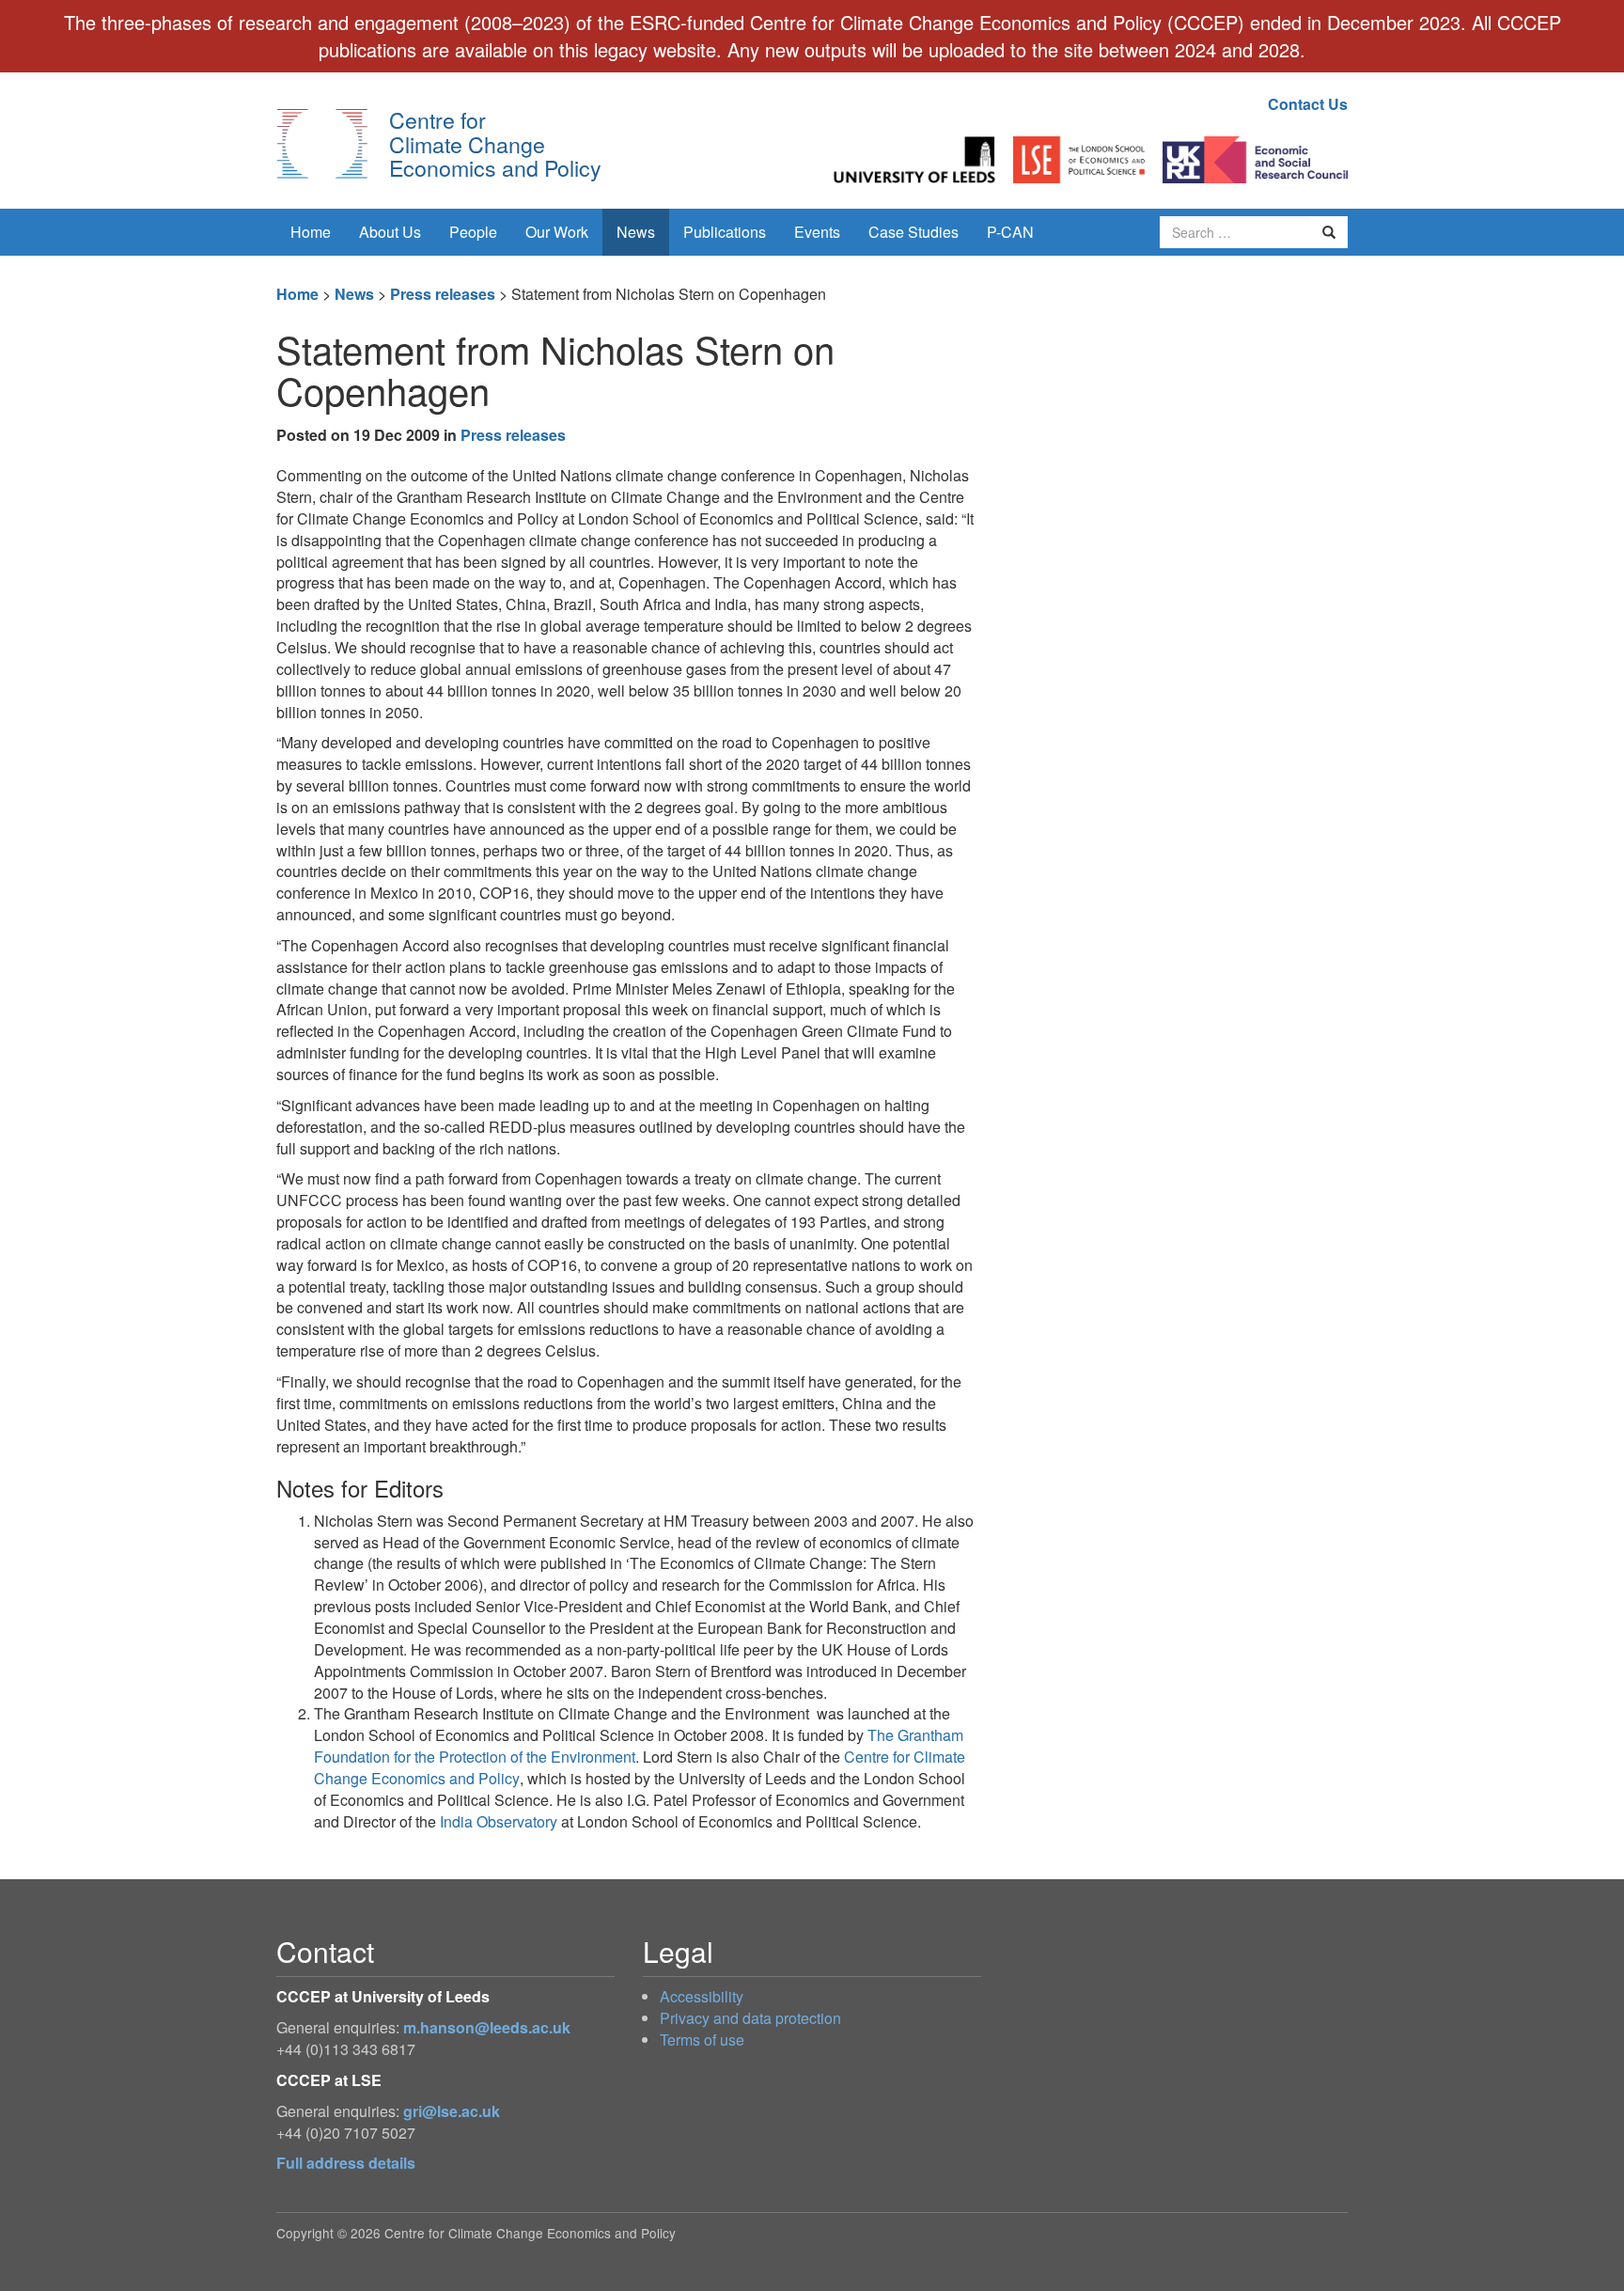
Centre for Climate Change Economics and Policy (495, 143)
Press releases (443, 294)
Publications (725, 232)
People (473, 232)
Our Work (557, 232)
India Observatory (499, 1821)
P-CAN (1010, 232)
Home (311, 232)
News (636, 232)
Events (817, 232)
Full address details (346, 2163)
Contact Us (1308, 104)
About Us (390, 232)
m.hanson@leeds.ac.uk (487, 2027)
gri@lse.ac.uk (452, 2111)
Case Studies (913, 232)
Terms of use (702, 2040)
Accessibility (702, 1996)
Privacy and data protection (750, 2018)
